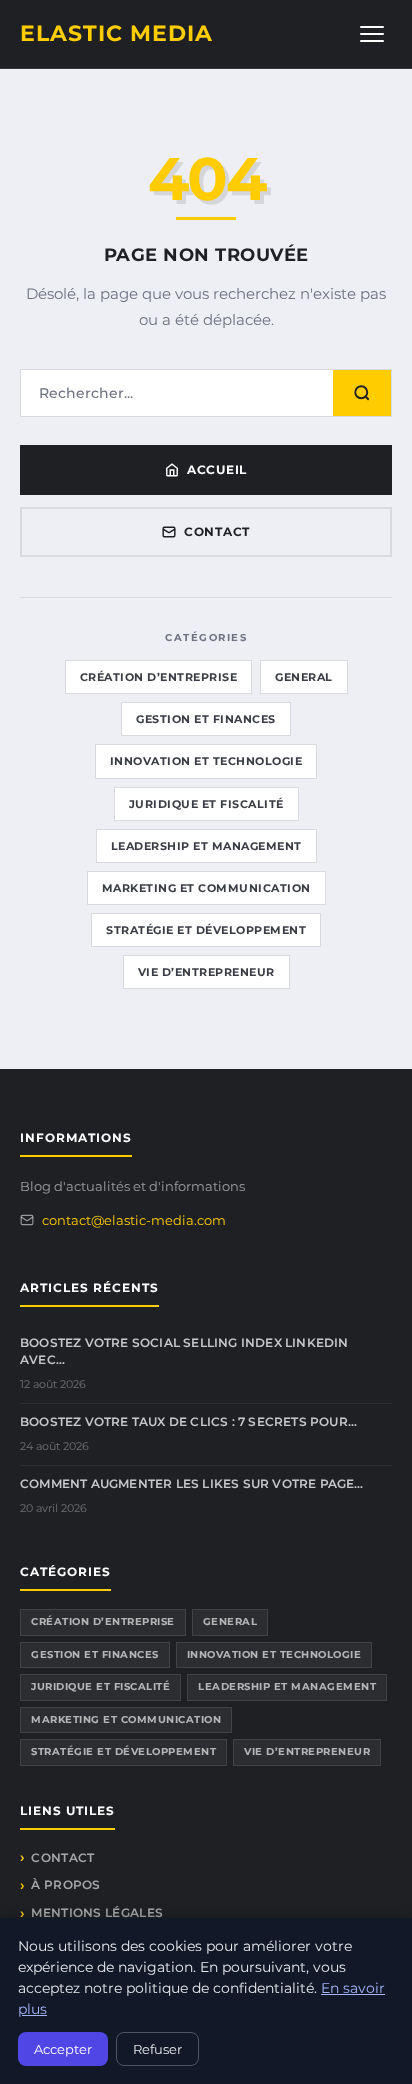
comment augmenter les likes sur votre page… (192, 1483)
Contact (217, 531)
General (304, 677)
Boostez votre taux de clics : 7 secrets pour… (188, 1421)
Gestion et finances (206, 719)
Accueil (217, 469)
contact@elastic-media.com (134, 1220)
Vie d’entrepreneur (206, 972)
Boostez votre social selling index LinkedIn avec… (184, 1351)
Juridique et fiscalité (206, 804)
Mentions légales (97, 1912)
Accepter (63, 2049)
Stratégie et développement (206, 930)
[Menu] (372, 34)
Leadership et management (206, 846)
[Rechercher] (362, 393)
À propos (65, 1884)
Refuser (157, 2049)
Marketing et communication (206, 888)
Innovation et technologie (206, 761)
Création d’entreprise (159, 677)
